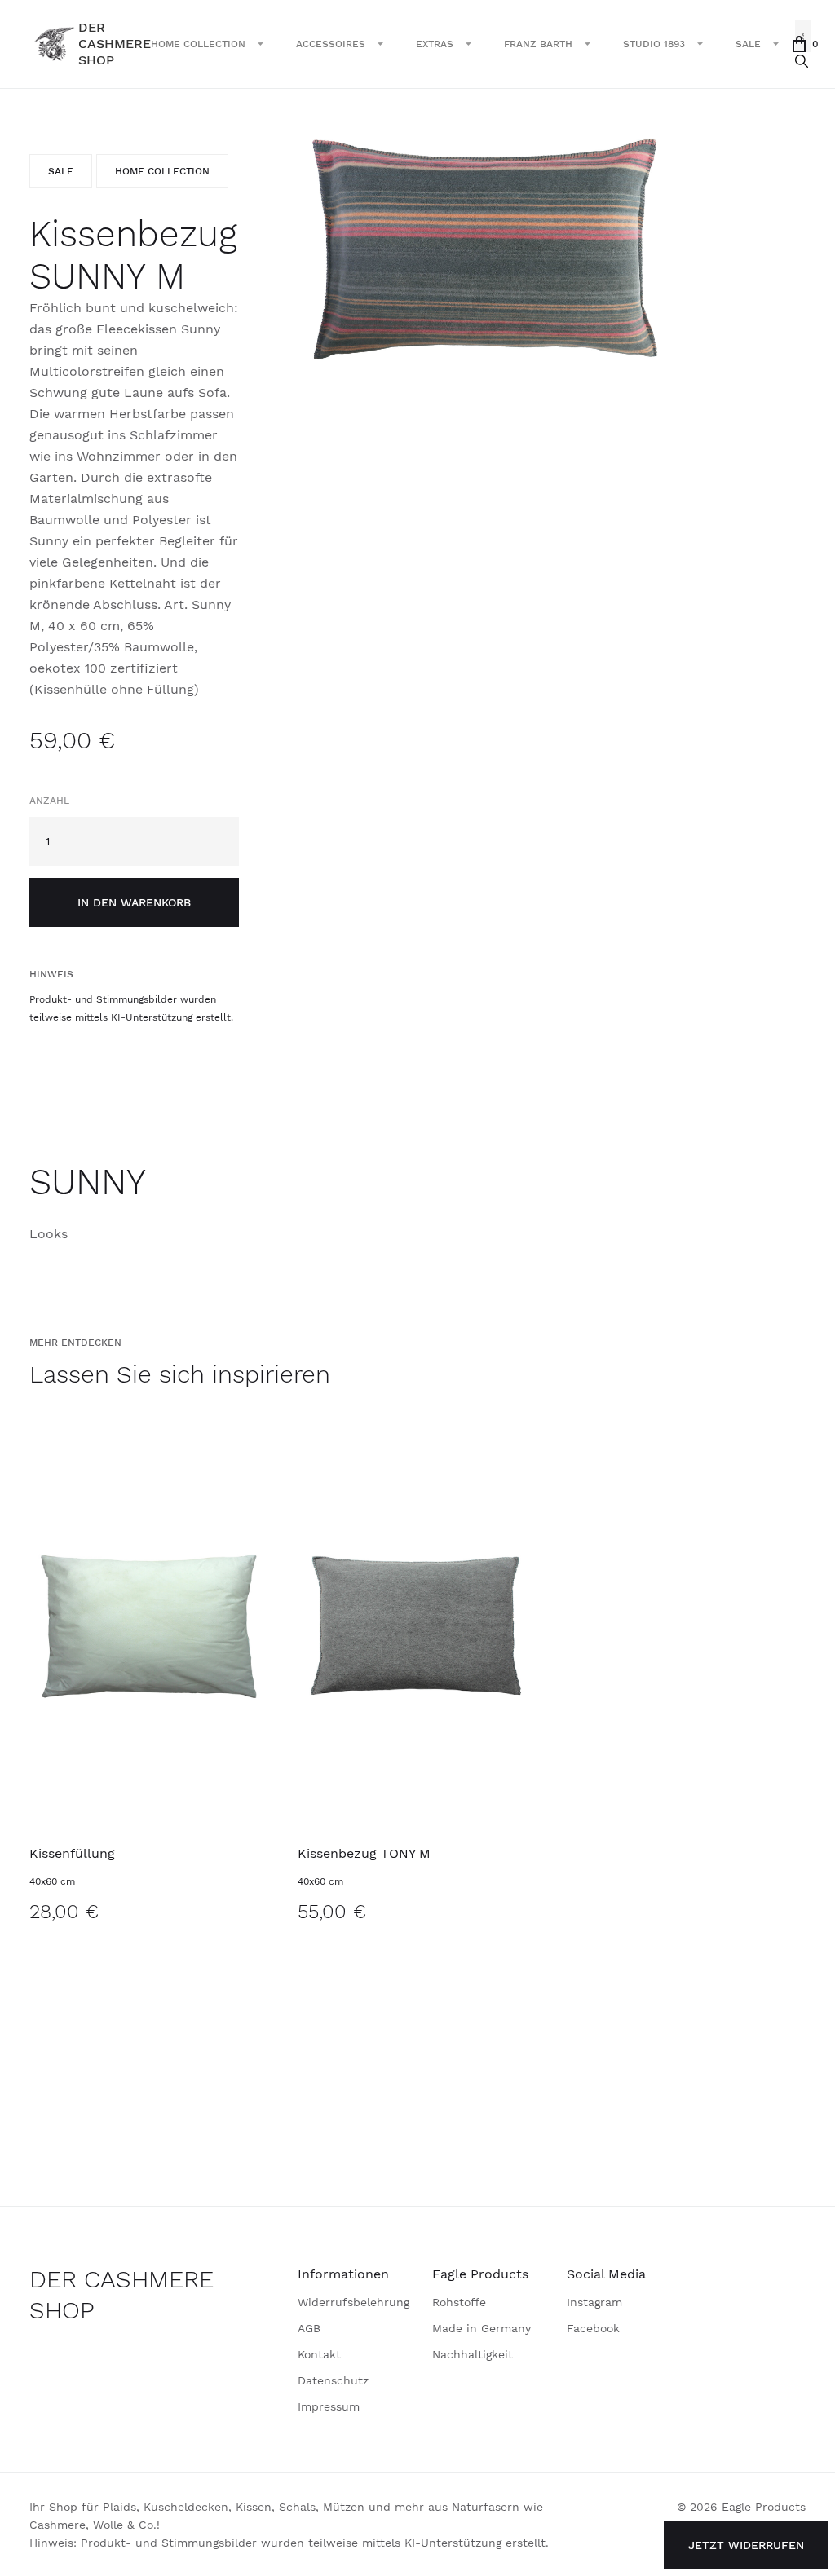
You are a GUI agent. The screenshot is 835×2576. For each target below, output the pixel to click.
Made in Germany (482, 2328)
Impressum (329, 2406)
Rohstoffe (459, 2302)
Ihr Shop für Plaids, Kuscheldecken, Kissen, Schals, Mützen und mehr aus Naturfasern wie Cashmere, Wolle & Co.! (286, 2516)
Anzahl (49, 801)
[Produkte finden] (802, 61)
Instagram (594, 2302)
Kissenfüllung (72, 1853)
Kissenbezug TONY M (364, 1853)
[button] (207, 44)
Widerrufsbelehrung (353, 2302)
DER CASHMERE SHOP (121, 2294)
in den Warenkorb (134, 902)
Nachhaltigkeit (473, 2354)
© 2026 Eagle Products (741, 2507)
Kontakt (319, 2354)
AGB (309, 2328)
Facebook (593, 2328)
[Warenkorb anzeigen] (799, 44)
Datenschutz (333, 2380)
